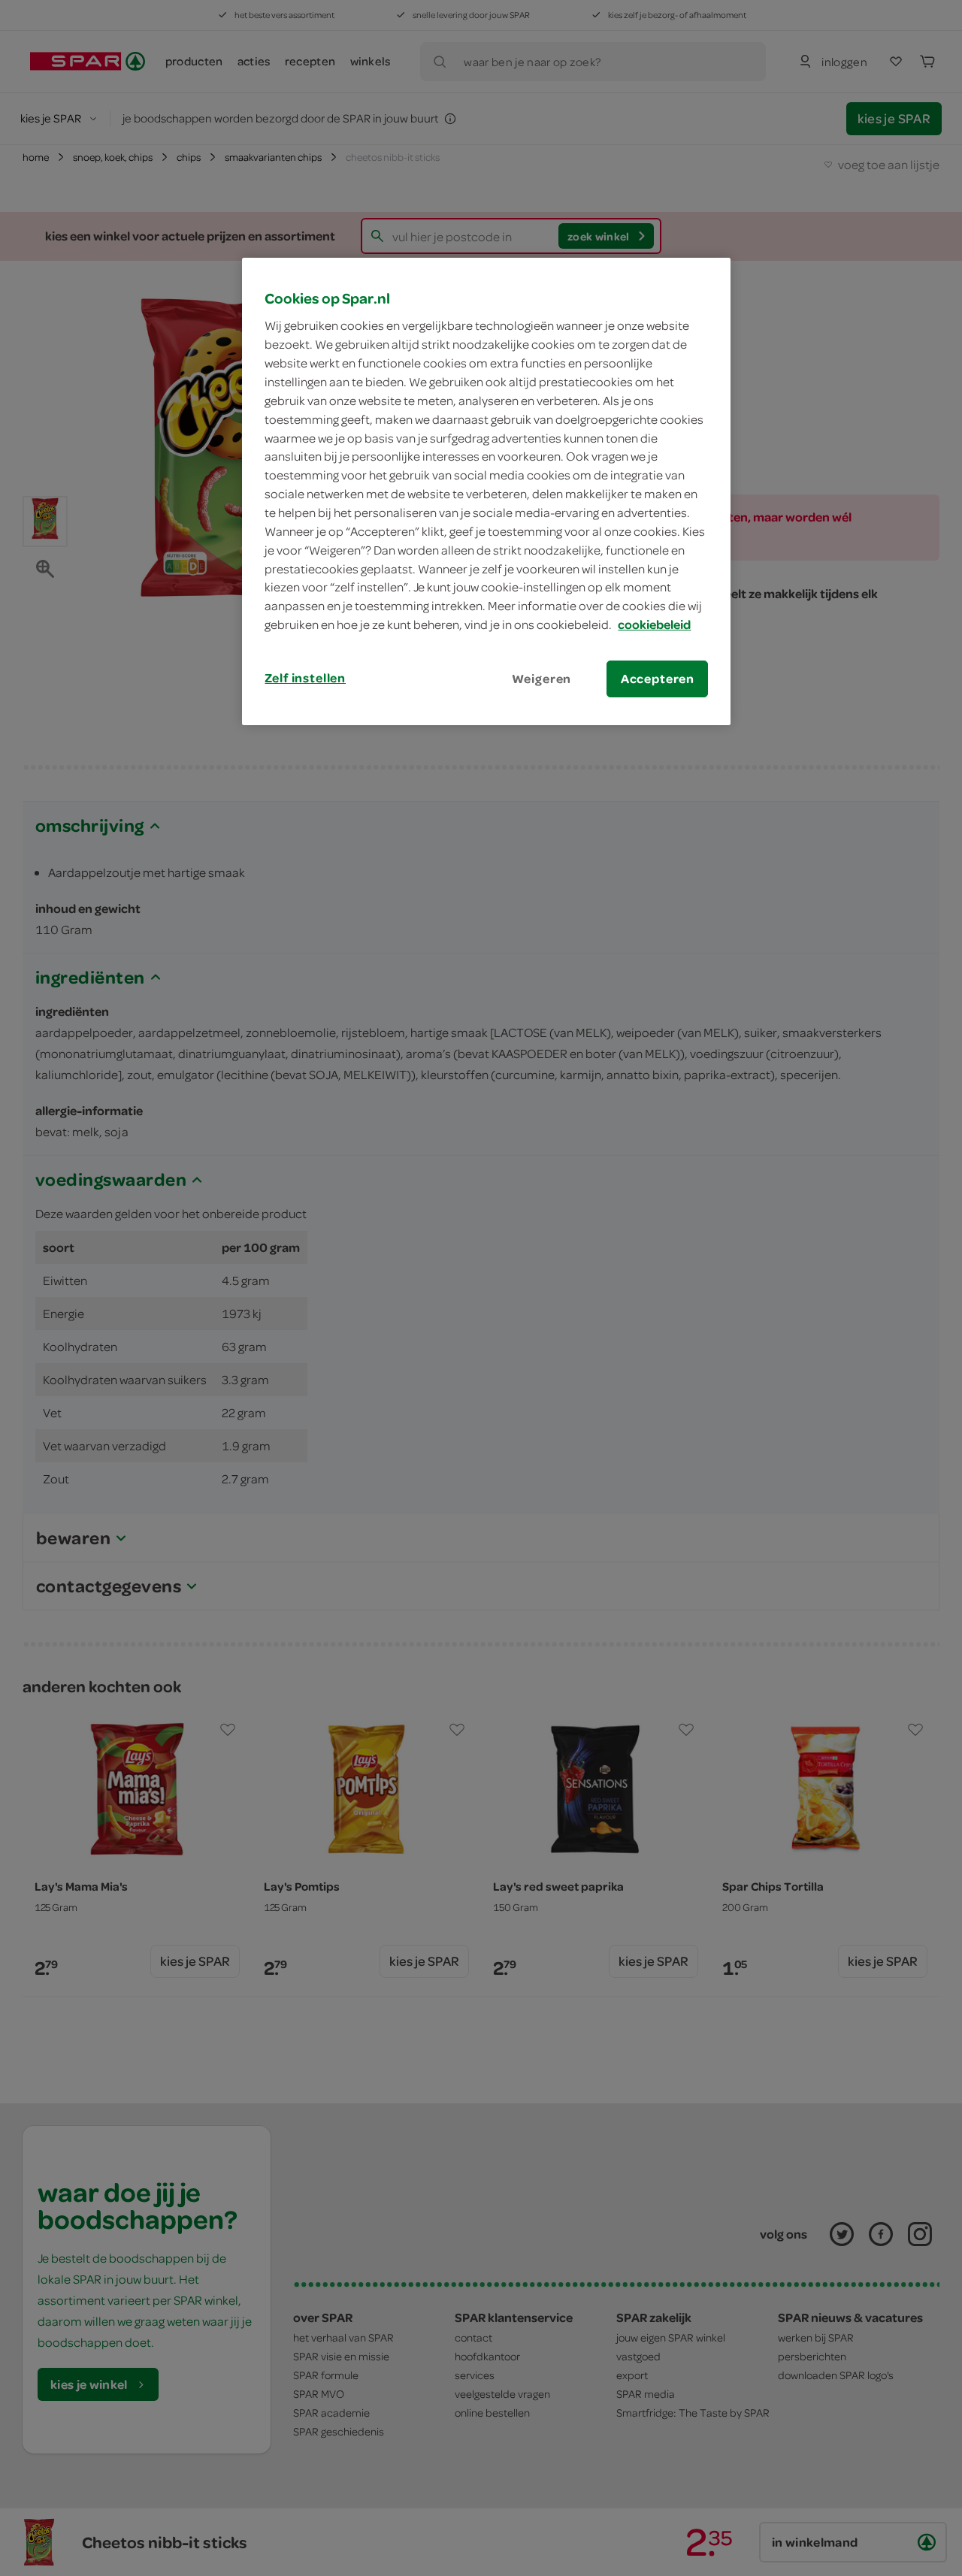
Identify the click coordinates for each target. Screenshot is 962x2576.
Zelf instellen (305, 678)
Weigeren (542, 679)
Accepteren (658, 679)
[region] (486, 491)
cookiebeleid (654, 624)
